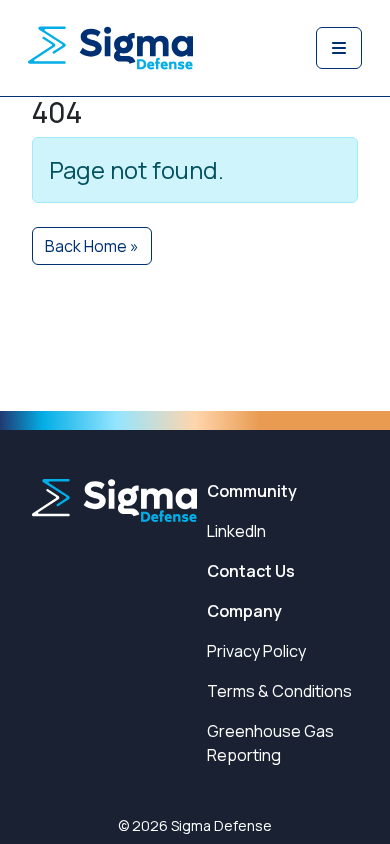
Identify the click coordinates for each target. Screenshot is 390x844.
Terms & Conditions (279, 691)
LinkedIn (236, 531)
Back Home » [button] (92, 246)
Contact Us (251, 571)
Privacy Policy (256, 651)
